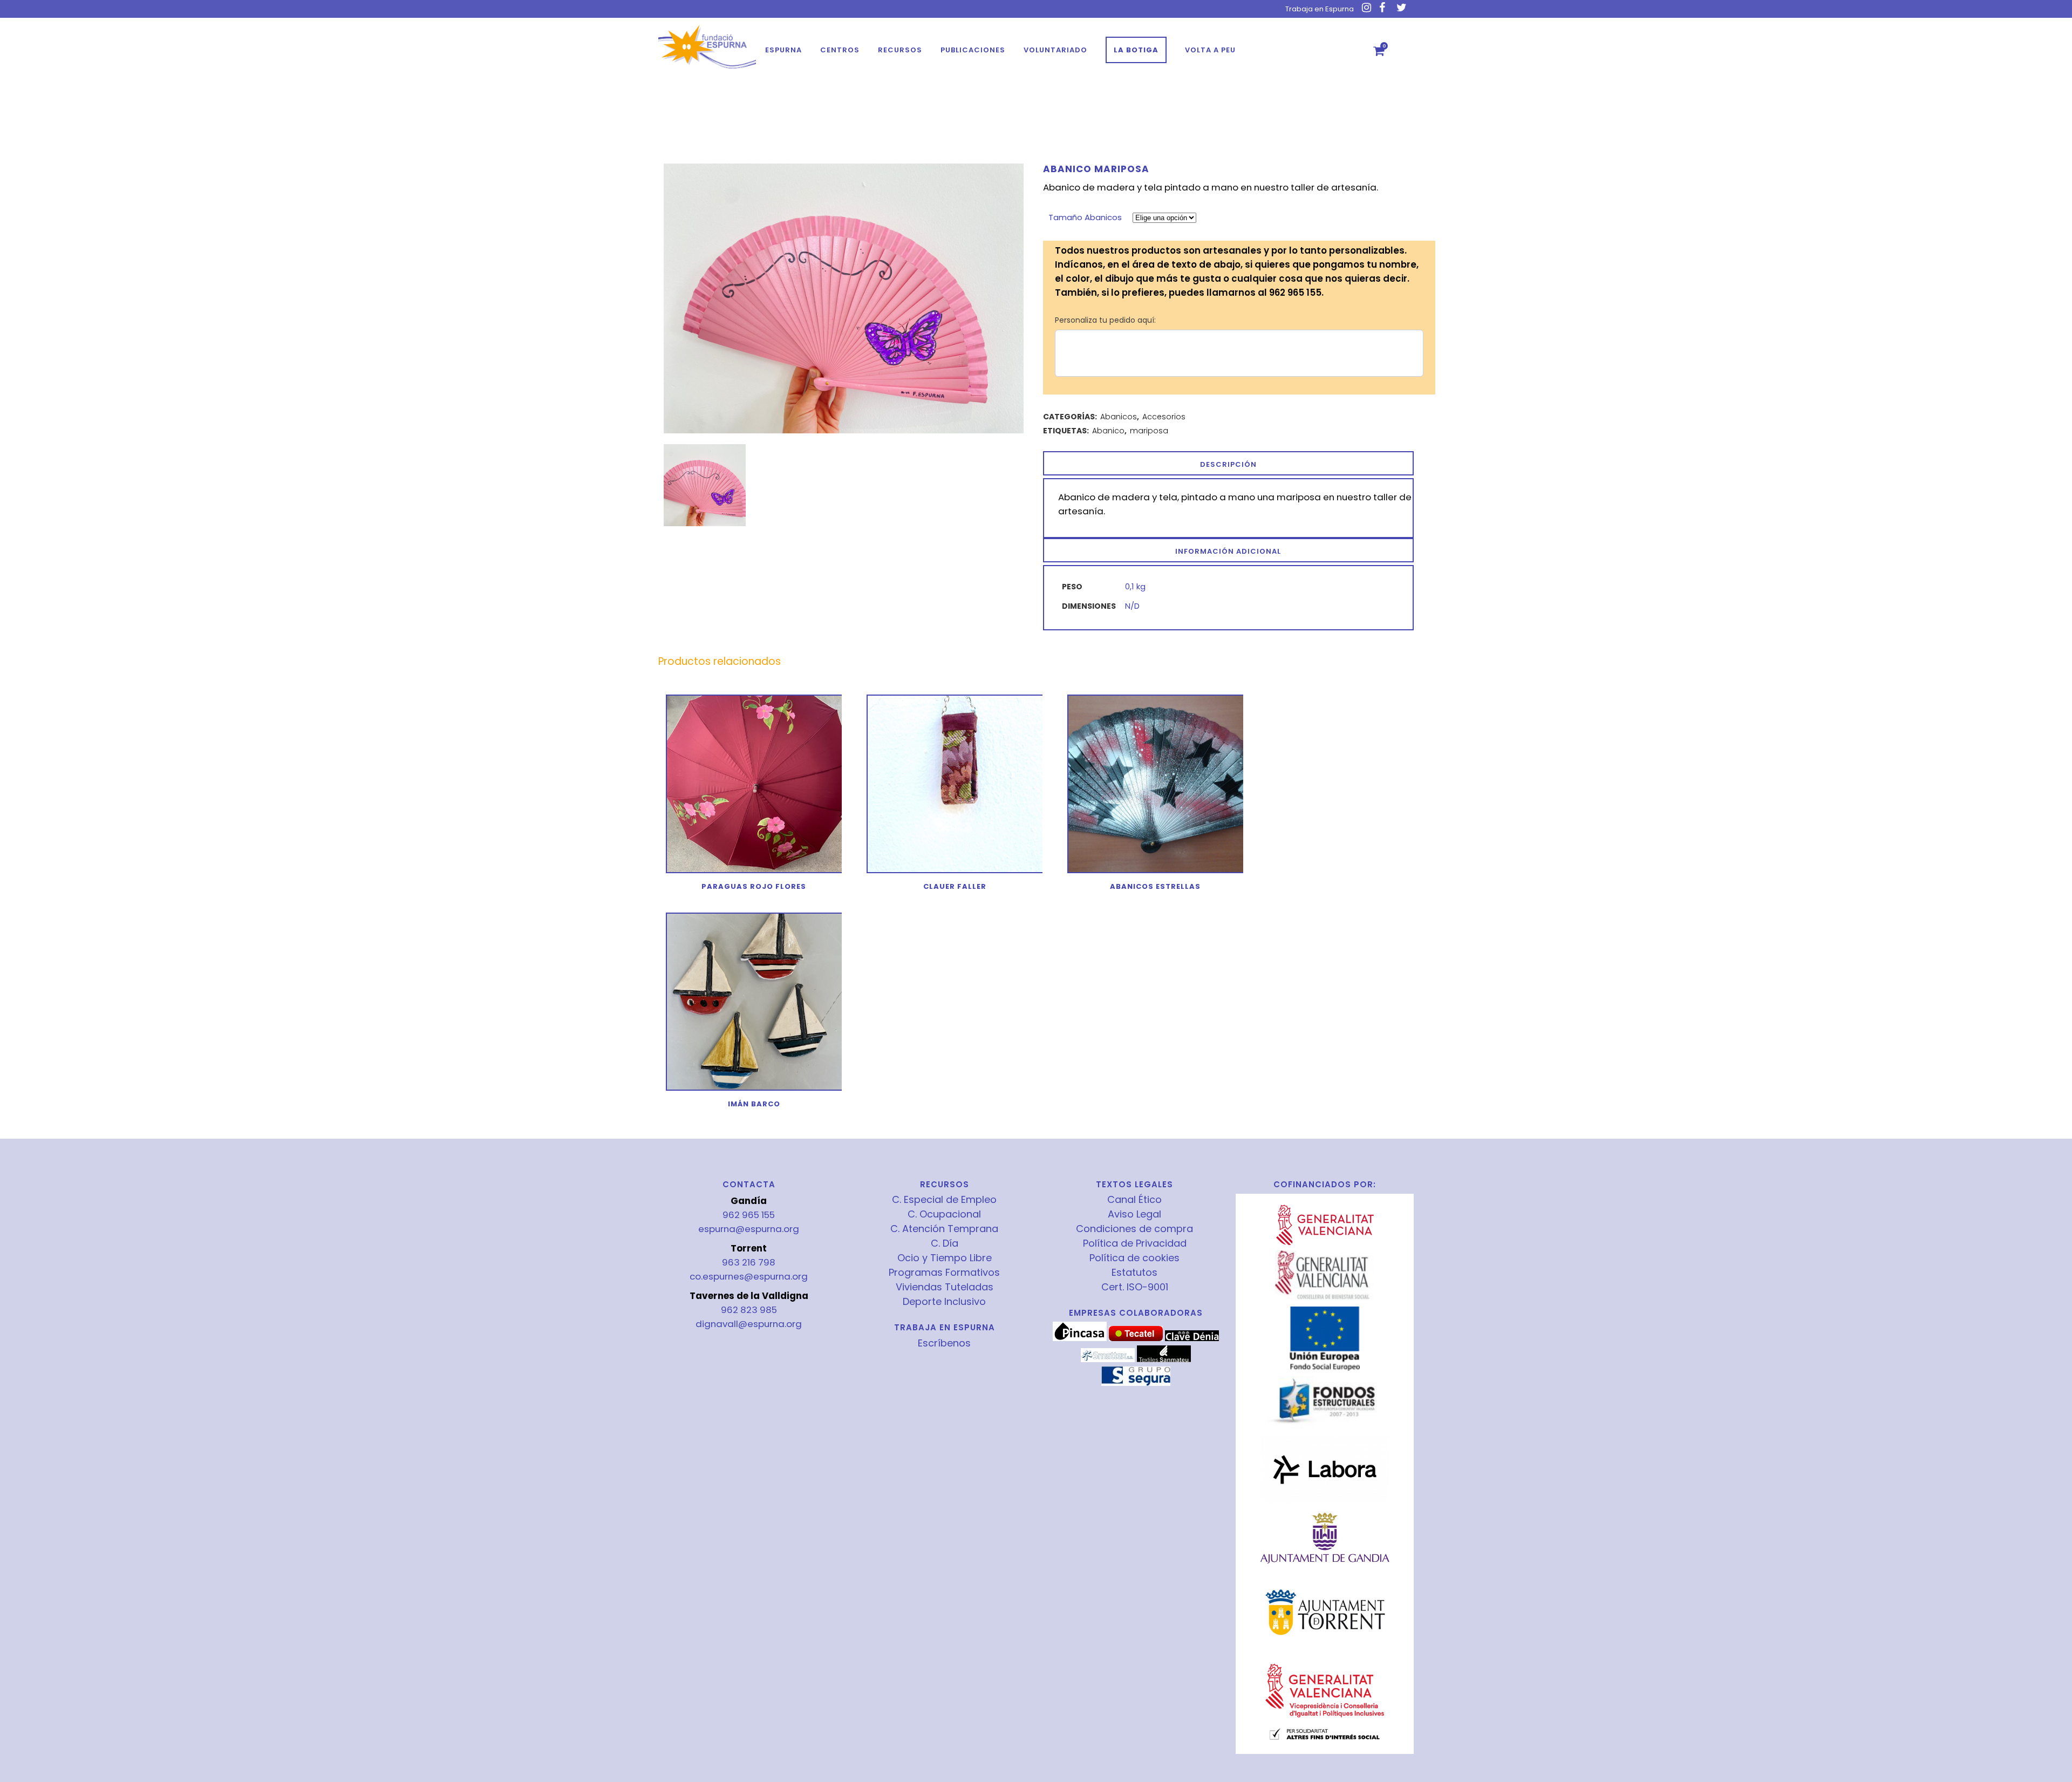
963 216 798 (749, 1262)
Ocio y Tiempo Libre (945, 1258)
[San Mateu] (1164, 1359)
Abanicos (1119, 417)
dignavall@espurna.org (749, 1324)
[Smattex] (1108, 1359)
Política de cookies (1134, 1258)
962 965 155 (749, 1215)
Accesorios (1164, 417)
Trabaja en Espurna (1320, 9)
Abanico (1108, 431)
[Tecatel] (1136, 1338)
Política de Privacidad (1135, 1243)
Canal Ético (1134, 1200)
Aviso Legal (1134, 1214)
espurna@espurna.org (749, 1229)
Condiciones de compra (1134, 1229)
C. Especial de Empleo (944, 1200)
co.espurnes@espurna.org (749, 1276)
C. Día (945, 1243)
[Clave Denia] (1192, 1338)
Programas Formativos (944, 1273)
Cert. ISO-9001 (1135, 1287)
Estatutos (1134, 1273)
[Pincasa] (1080, 1338)
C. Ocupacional (944, 1214)
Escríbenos (944, 1343)
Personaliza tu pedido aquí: (1105, 320)
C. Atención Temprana (944, 1229)
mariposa (1149, 431)
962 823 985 (749, 1310)
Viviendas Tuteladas (945, 1287)
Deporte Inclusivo (944, 1302)
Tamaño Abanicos (1085, 217)
